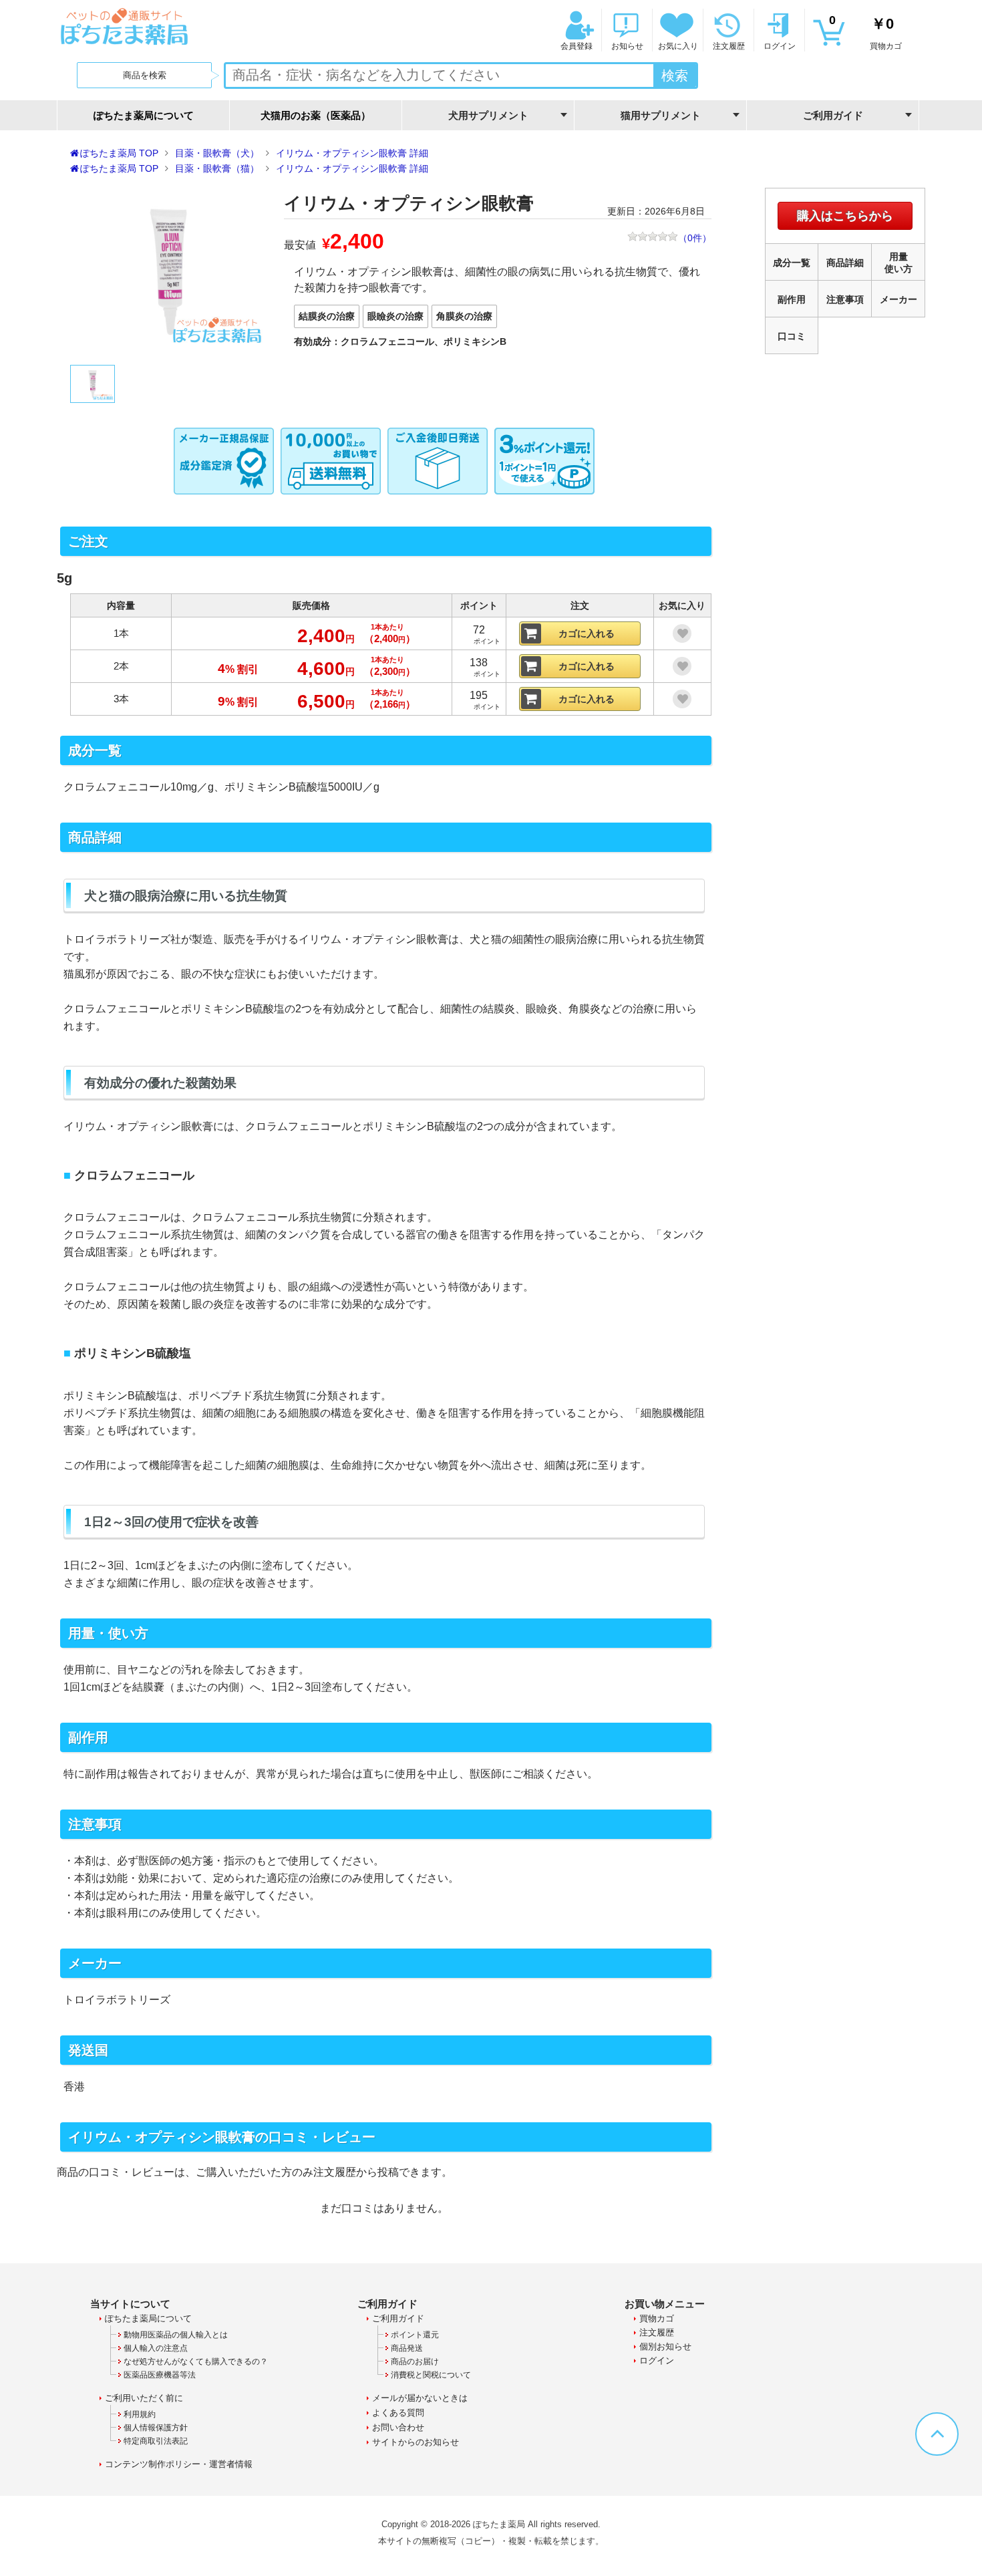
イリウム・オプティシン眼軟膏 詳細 (352, 153)
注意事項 (845, 299)
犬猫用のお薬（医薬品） (316, 115)
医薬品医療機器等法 (160, 2375)
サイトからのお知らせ (416, 2442)
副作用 (792, 299)
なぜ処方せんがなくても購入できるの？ (196, 2362)
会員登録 (577, 46)
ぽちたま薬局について (144, 115)
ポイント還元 (415, 2335)
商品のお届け (415, 2362)
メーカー (898, 299)
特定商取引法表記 (156, 2441)
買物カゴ (865, 32)
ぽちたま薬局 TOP (119, 153)
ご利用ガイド (398, 2318)
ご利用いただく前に (144, 2398)
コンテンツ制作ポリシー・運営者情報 (179, 2464)
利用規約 (140, 2414)
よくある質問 (398, 2413)
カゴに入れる (587, 633)
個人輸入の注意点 (156, 2348)
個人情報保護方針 (156, 2428)
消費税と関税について (431, 2375)
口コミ (792, 336)
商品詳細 (845, 263)
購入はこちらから (845, 216)
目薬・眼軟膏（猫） (217, 168)
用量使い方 (898, 263)
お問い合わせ (398, 2427)
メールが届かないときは (420, 2398)
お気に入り (678, 46)
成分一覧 (792, 263)
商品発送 (407, 2348)
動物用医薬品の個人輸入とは (176, 2335)
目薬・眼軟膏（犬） (217, 153)
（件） (695, 238)
